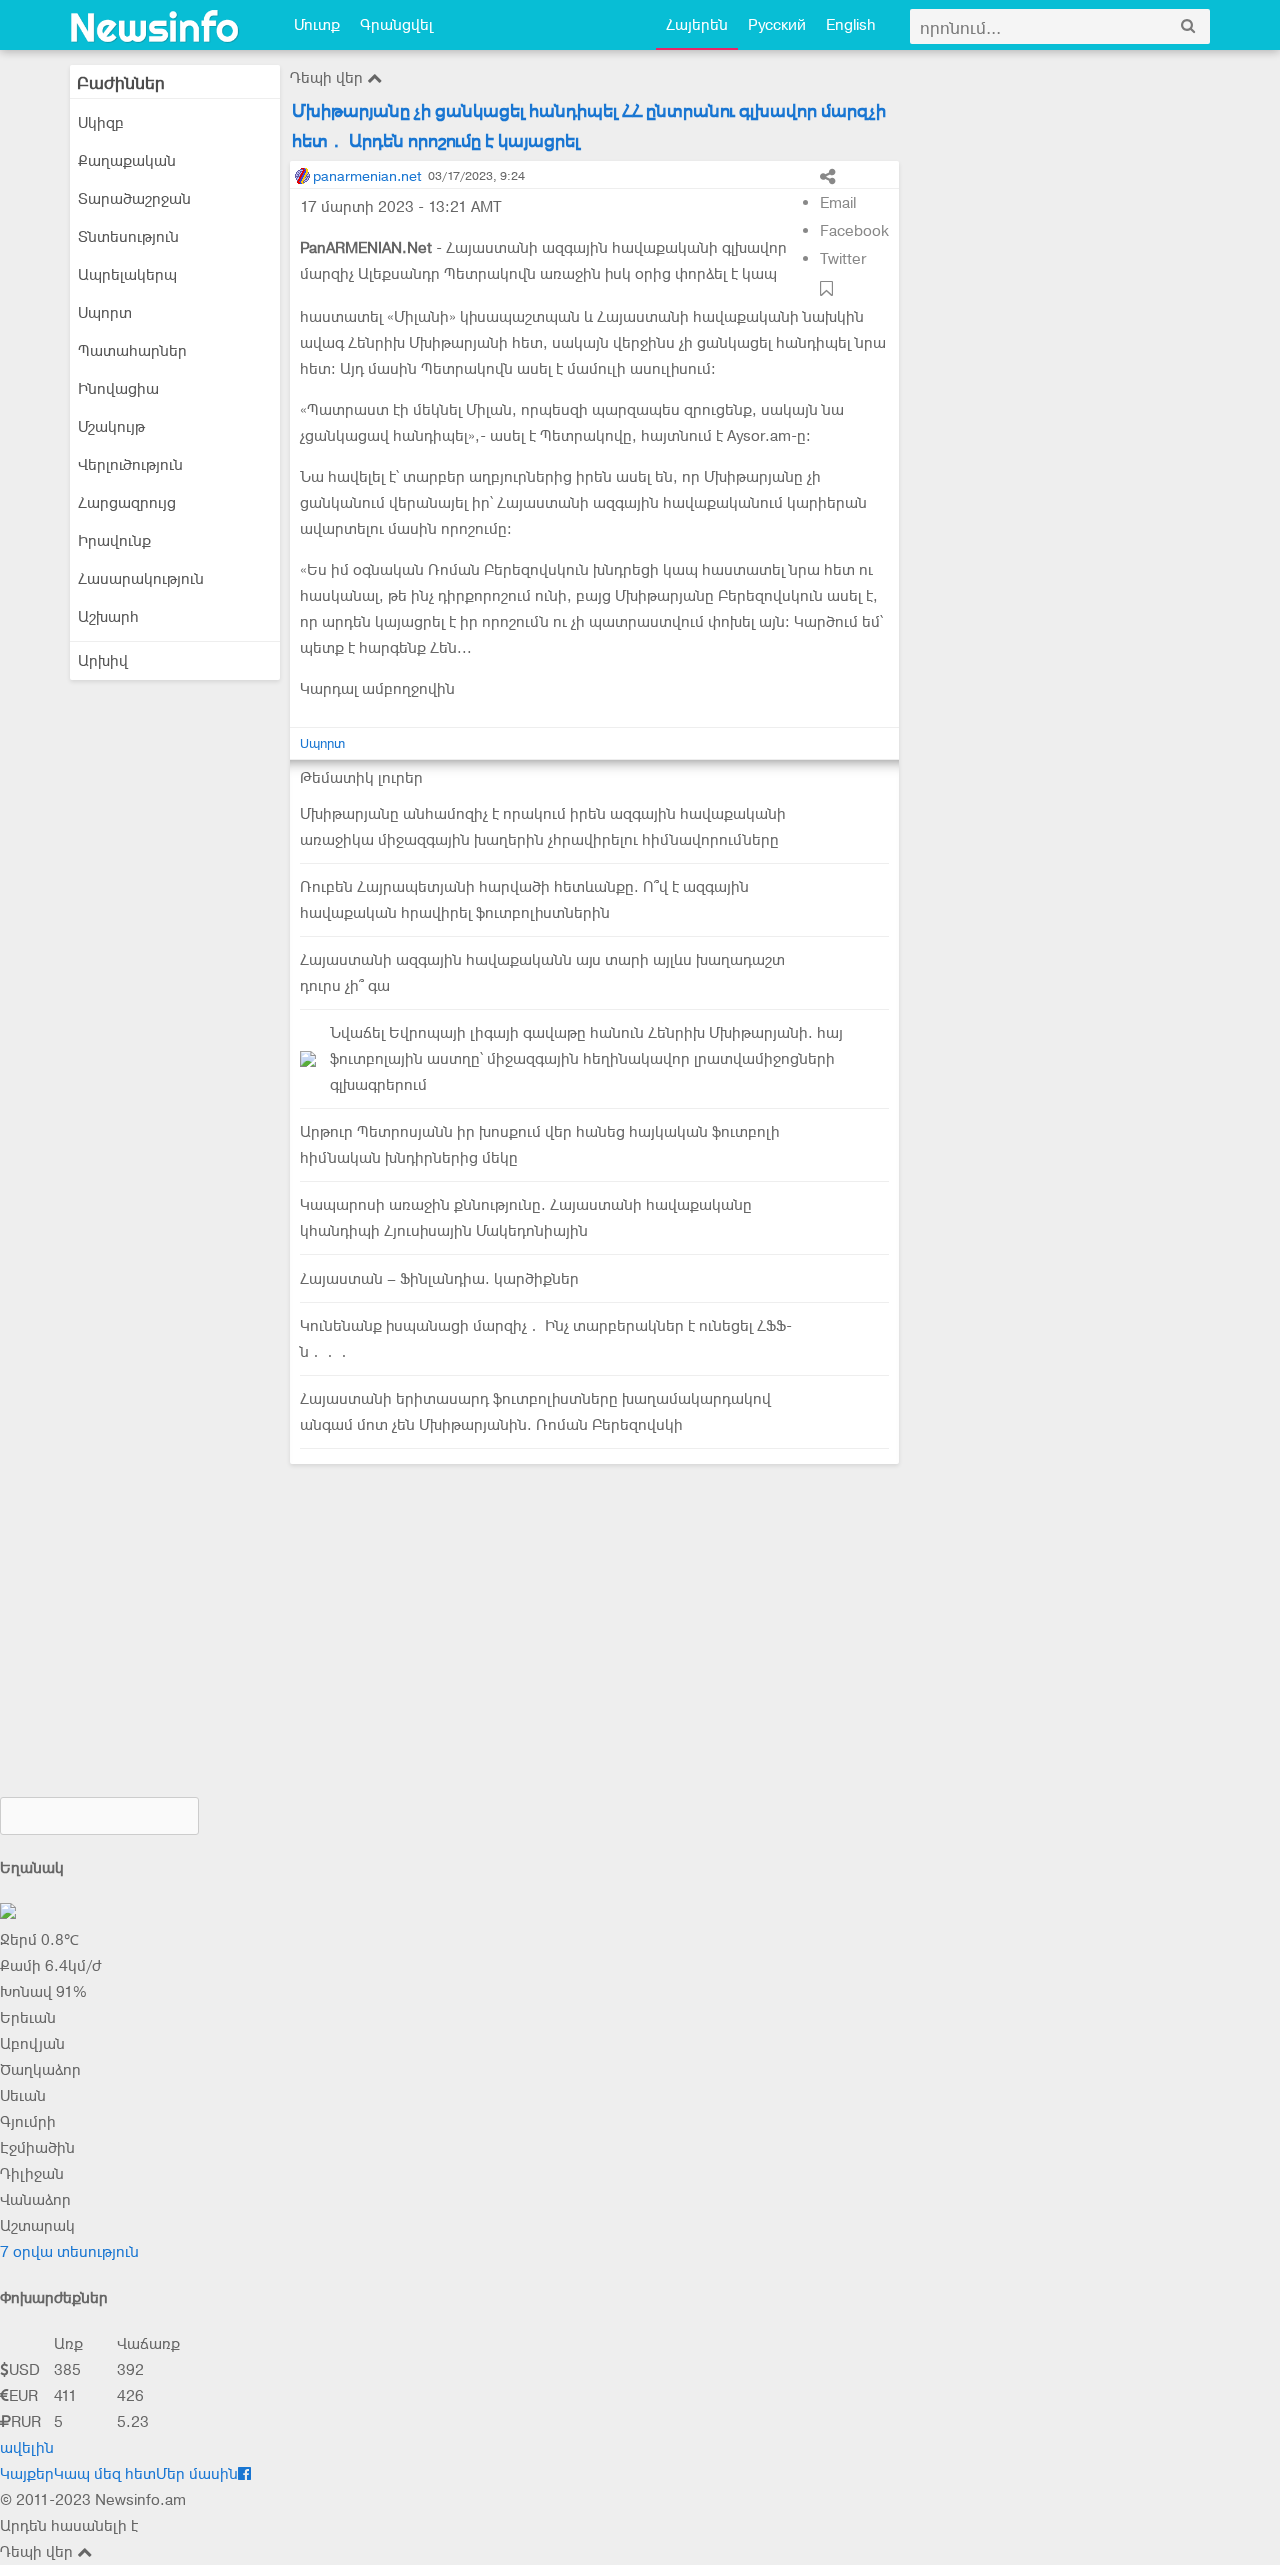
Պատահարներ (132, 351)
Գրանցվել (396, 25)
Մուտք (317, 25)
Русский (777, 25)
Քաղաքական (127, 161)
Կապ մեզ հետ (105, 2474)
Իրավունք (114, 541)
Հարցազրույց (127, 503)
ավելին (27, 2448)
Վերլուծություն (130, 465)
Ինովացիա (118, 389)
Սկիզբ (101, 123)
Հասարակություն (141, 579)
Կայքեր (27, 2474)
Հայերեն (697, 25)
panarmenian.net (367, 176)
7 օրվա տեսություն (69, 2252)
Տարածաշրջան (134, 199)
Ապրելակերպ (127, 275)
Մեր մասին (197, 2474)
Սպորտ (105, 313)
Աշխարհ (108, 617)
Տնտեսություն (128, 237)
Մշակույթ (111, 427)
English (851, 25)
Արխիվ (103, 661)
